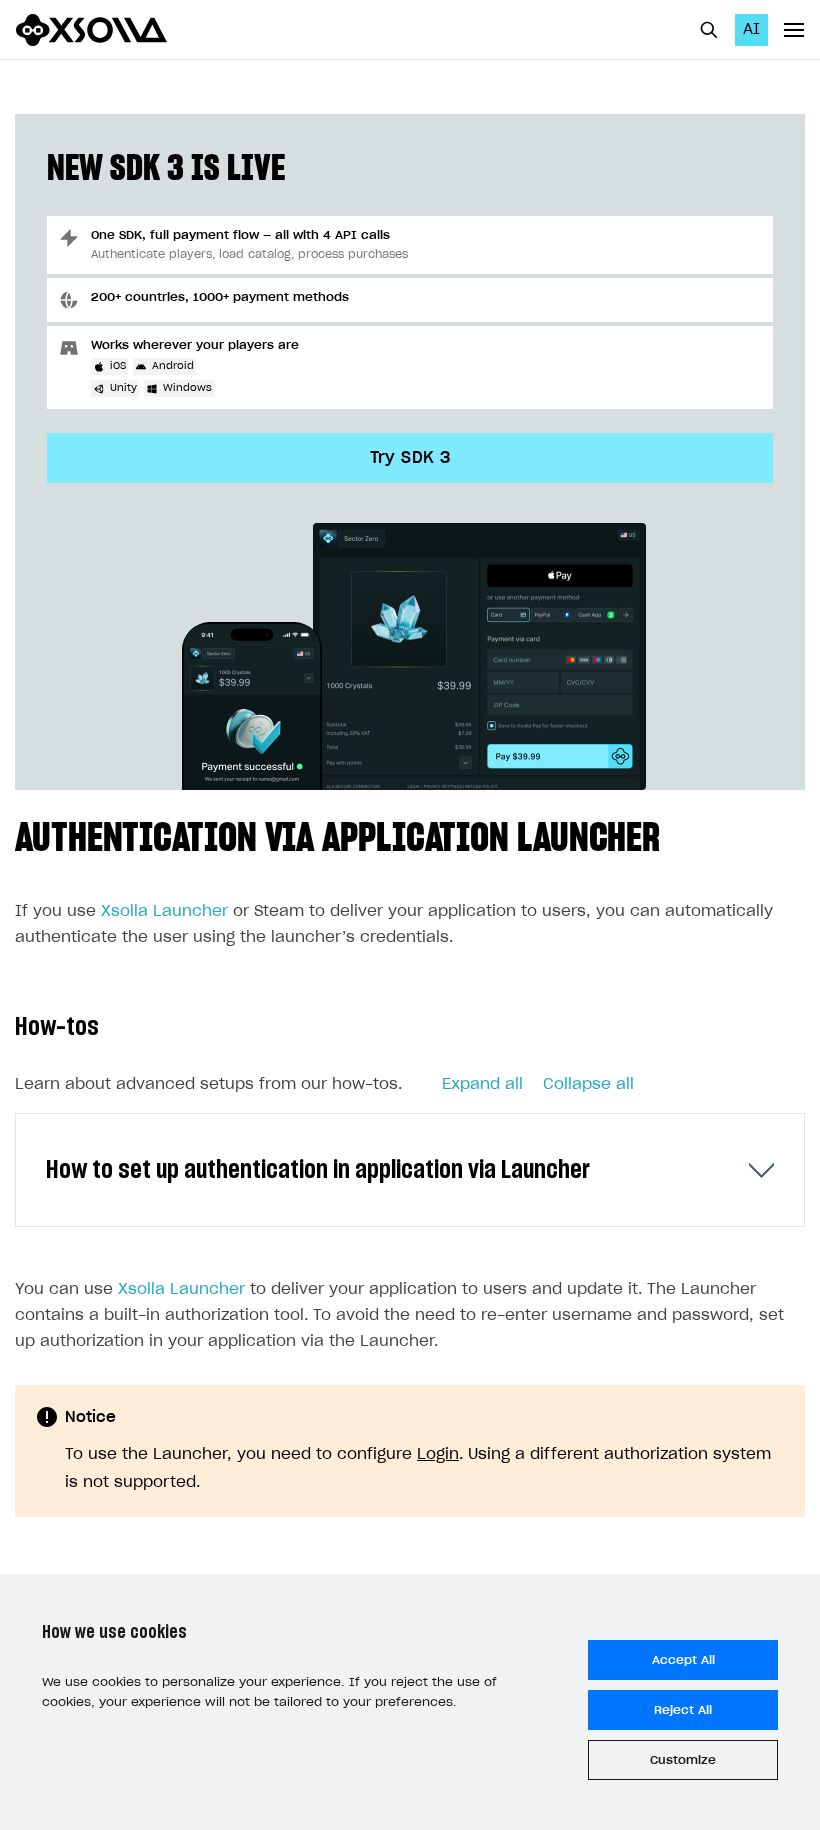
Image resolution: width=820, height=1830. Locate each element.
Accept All (683, 1660)
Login (438, 1454)
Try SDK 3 (410, 458)
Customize (683, 1760)
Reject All (683, 1710)
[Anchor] (680, 833)
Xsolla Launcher (164, 911)
